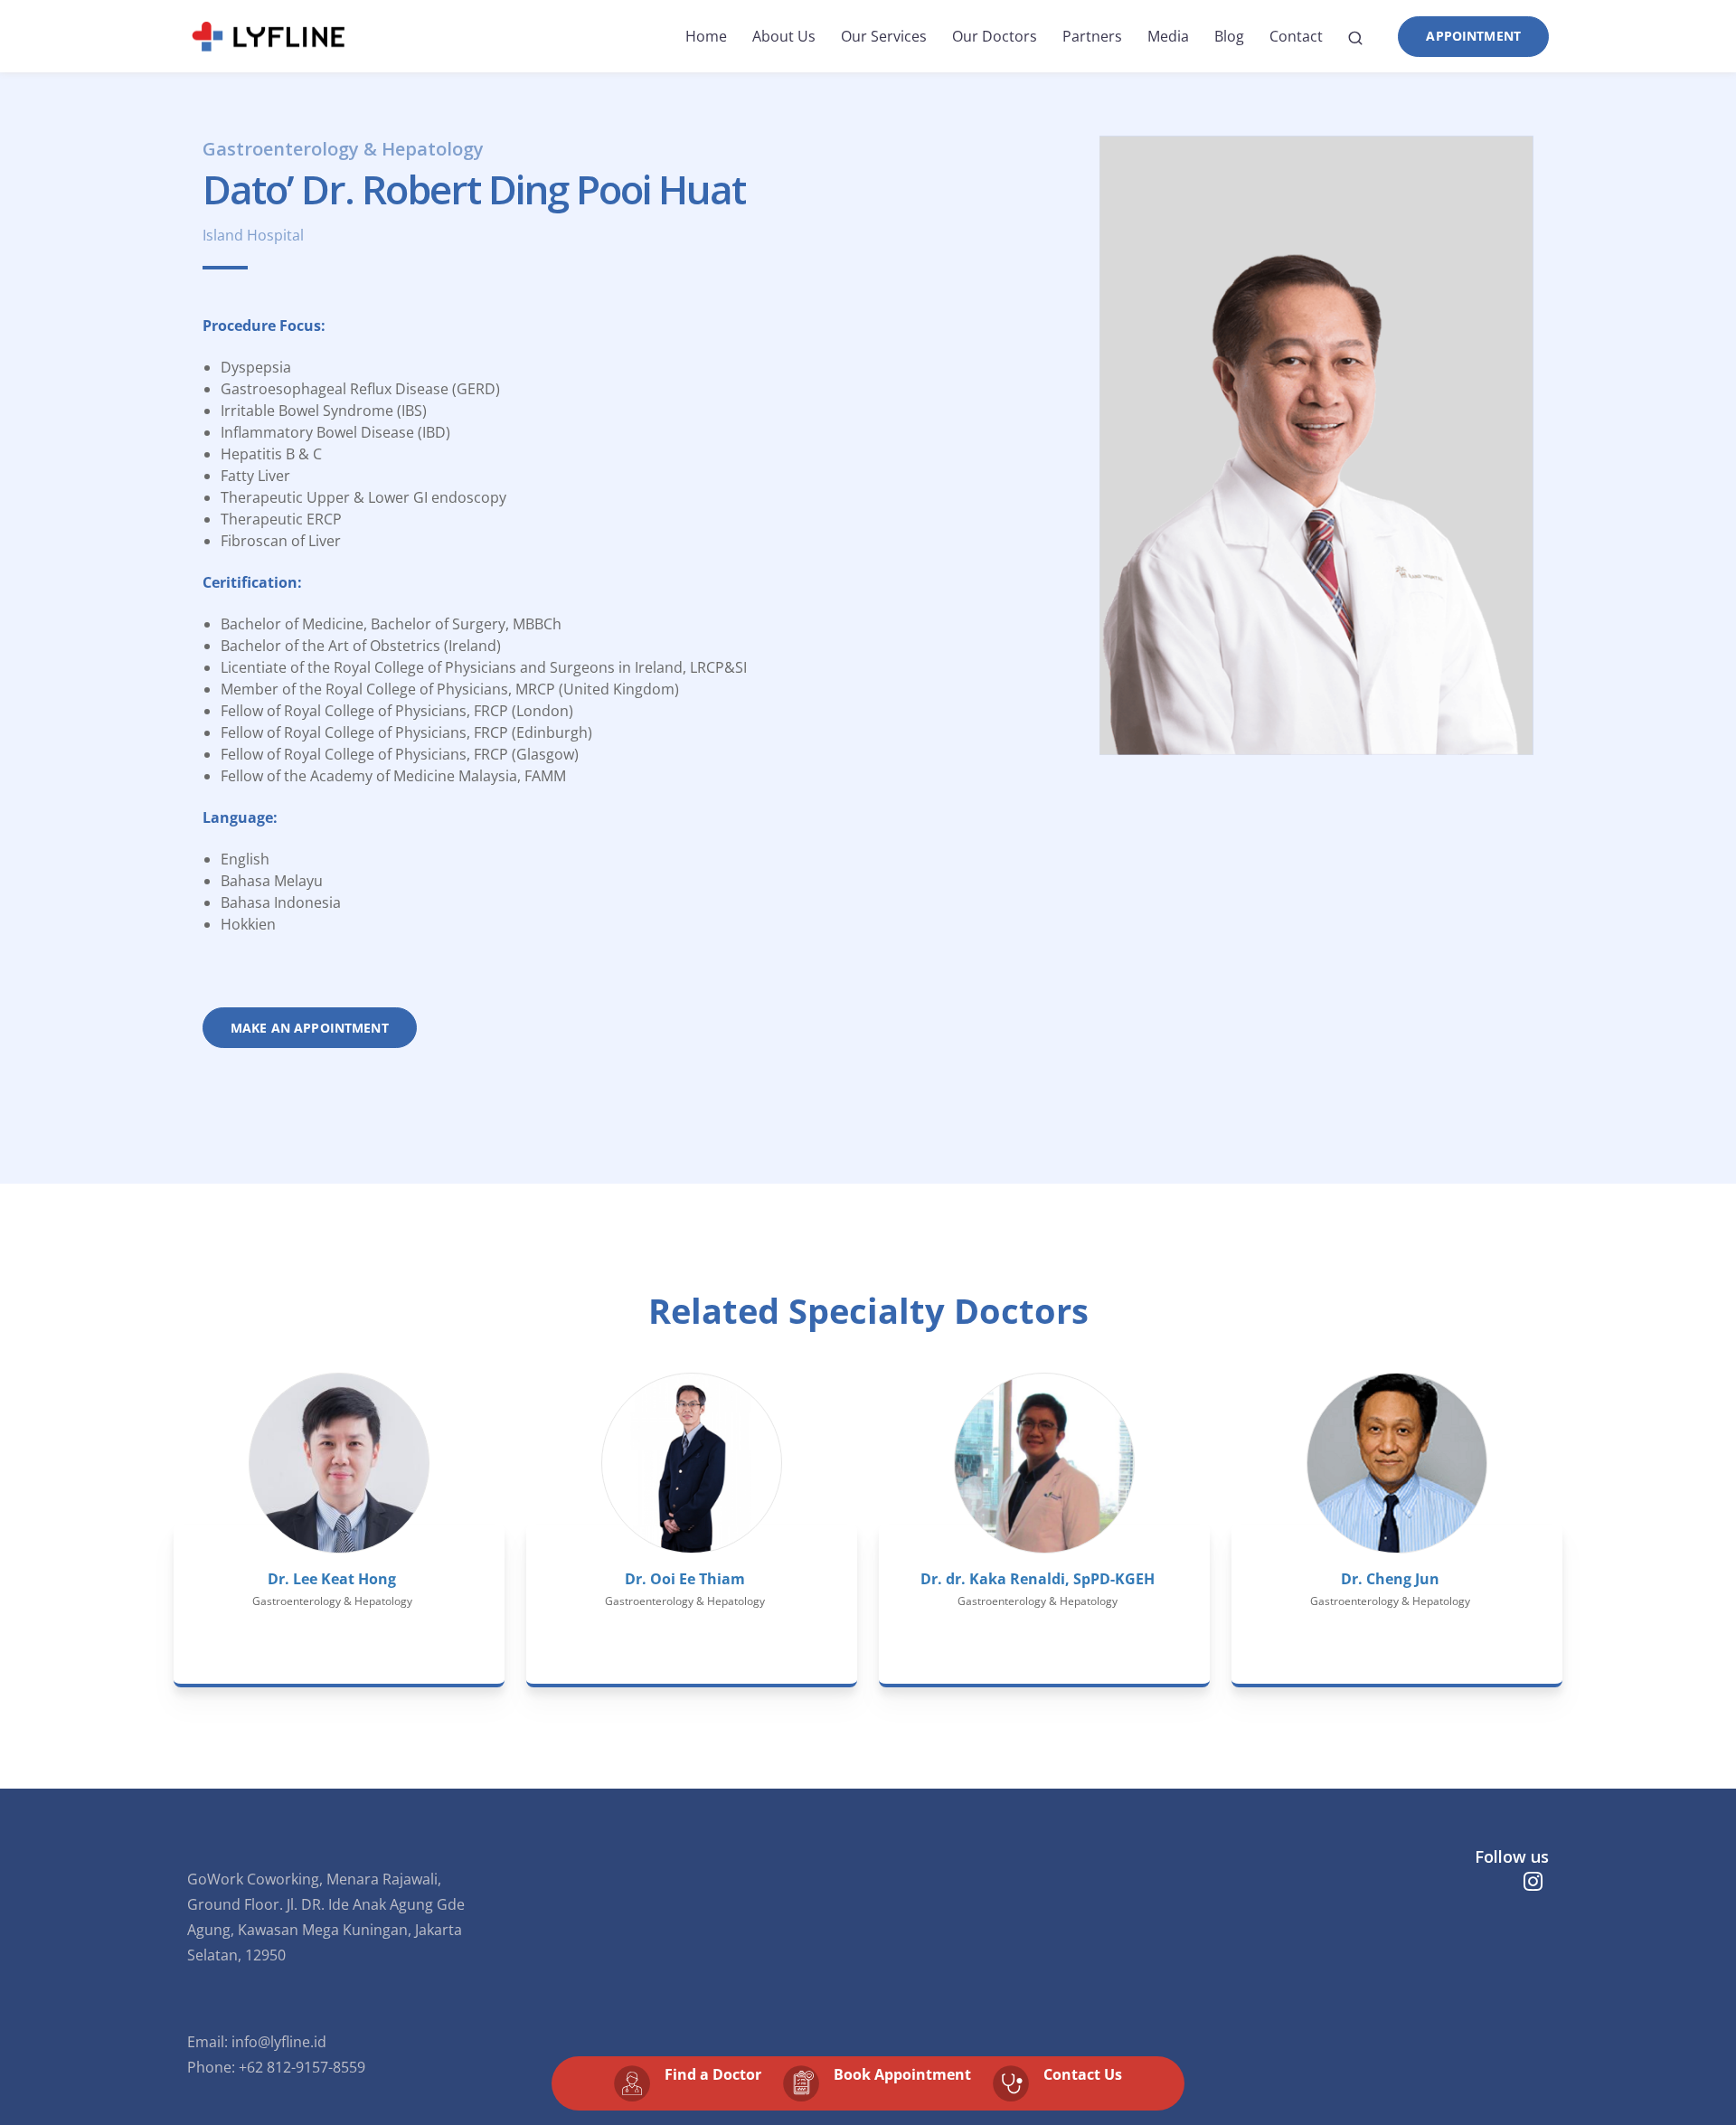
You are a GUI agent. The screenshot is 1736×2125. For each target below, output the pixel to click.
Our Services (884, 36)
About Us (784, 36)
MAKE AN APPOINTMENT (310, 1028)
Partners (1092, 36)
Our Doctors (995, 36)
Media (1168, 36)
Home (706, 36)
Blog (1229, 36)
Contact (1296, 36)
